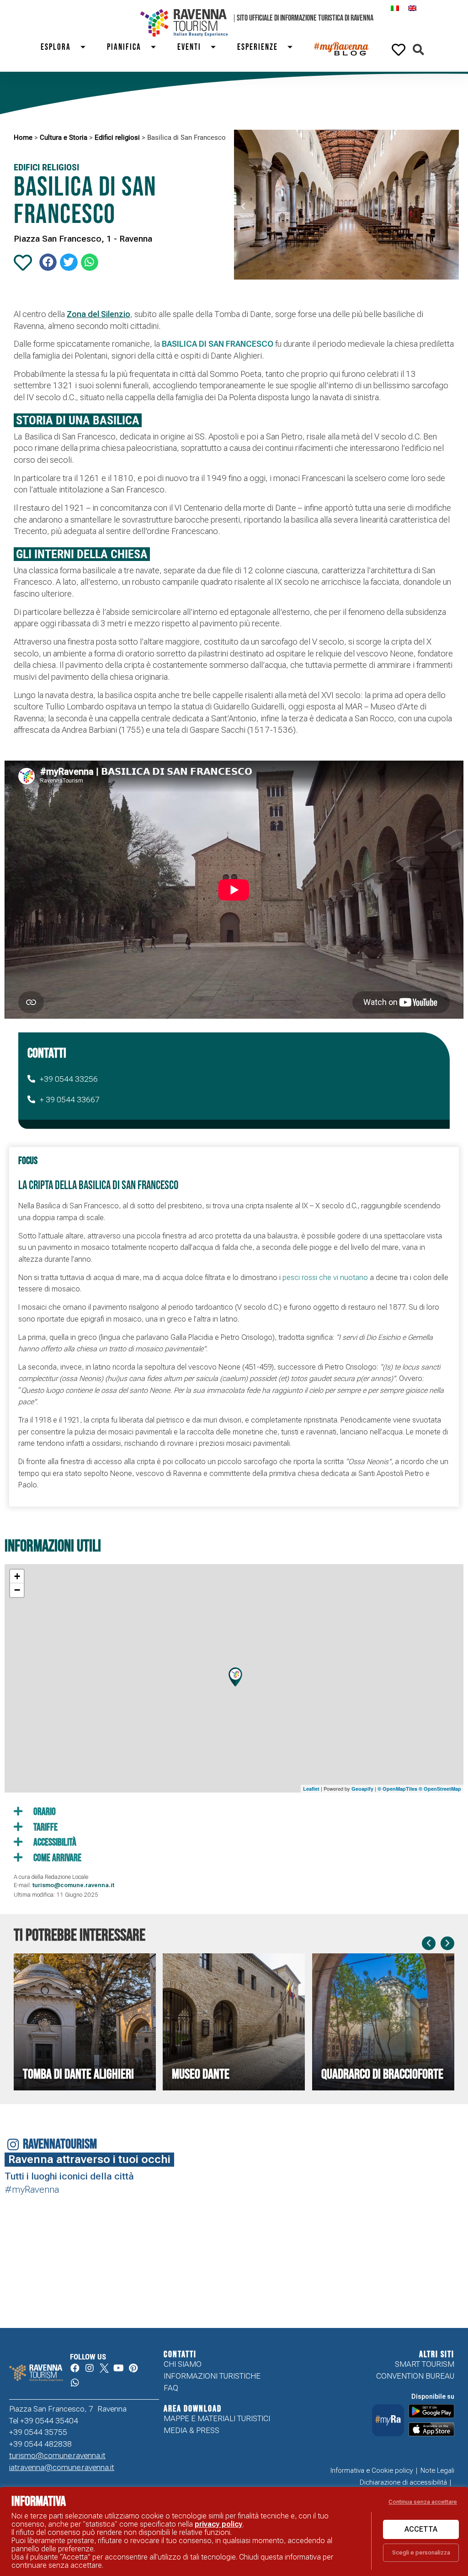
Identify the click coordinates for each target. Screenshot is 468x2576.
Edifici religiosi (117, 138)
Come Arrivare (56, 1858)
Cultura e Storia (64, 138)
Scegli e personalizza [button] (421, 2552)
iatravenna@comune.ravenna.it (62, 2467)
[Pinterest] (133, 2368)
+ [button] (17, 1576)
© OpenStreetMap (440, 1789)
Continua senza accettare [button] (423, 2502)
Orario (44, 1812)
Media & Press (191, 2430)
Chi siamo (183, 2364)
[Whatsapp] (75, 2383)
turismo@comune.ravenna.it (57, 2455)
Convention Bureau (415, 2376)
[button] (418, 50)
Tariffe (45, 1828)
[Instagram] (90, 2368)
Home (23, 138)
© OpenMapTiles (397, 1789)
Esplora (56, 47)
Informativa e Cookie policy (372, 2470)
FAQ (171, 2388)
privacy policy (219, 2524)
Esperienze (258, 47)
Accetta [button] (421, 2529)
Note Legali (437, 2470)
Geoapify (362, 1789)
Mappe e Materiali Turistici (217, 2418)
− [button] (17, 1590)
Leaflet (311, 1789)
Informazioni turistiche (212, 2376)
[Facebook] (75, 2368)
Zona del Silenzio (98, 314)
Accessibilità (54, 1843)
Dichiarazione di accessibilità (403, 2482)
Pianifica (124, 47)
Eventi (189, 47)
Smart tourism (425, 2364)
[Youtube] (119, 2368)
